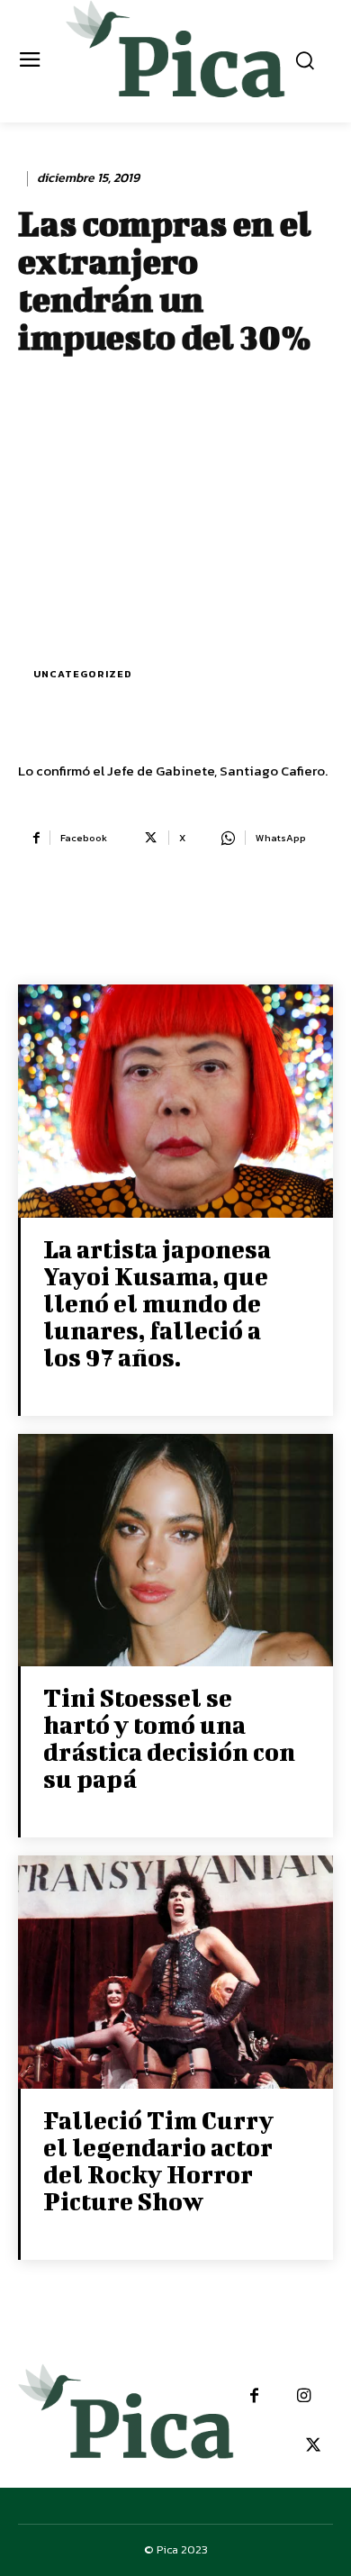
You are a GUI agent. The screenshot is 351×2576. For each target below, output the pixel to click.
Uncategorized (83, 674)
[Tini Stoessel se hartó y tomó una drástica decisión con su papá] (175, 1552)
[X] (313, 2446)
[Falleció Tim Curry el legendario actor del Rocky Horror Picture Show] (175, 1974)
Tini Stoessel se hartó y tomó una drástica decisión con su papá (169, 1738)
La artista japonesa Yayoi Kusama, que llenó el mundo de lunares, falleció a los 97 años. (157, 1303)
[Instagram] (304, 2396)
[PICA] (176, 59)
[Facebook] (254, 2396)
